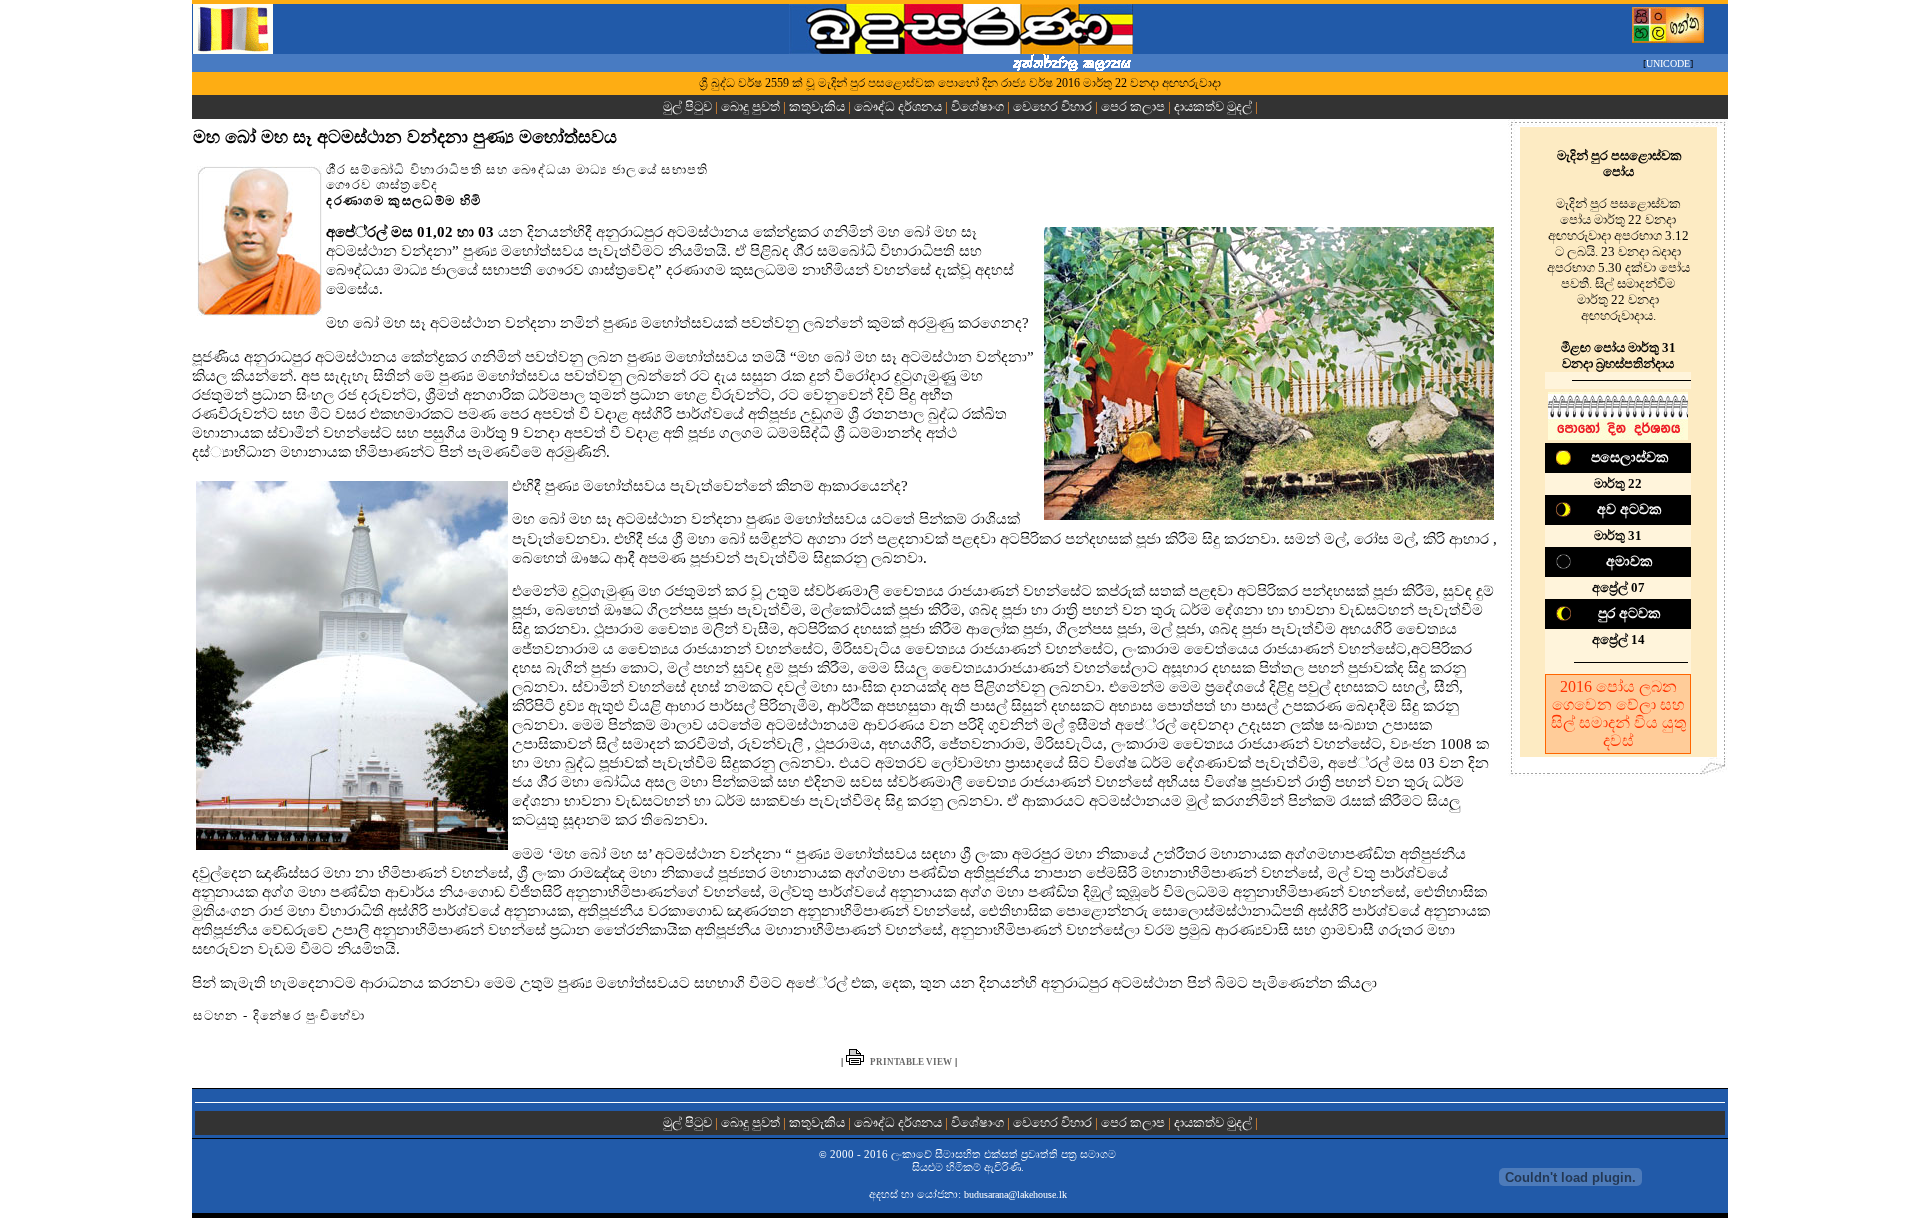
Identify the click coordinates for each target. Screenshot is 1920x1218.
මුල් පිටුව (689, 106)
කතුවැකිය (817, 106)
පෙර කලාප (1133, 106)
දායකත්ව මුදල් (1213, 106)
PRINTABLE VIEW (911, 1062)
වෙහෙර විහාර (1052, 106)
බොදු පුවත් (750, 106)
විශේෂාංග (977, 106)
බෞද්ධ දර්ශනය (898, 106)
